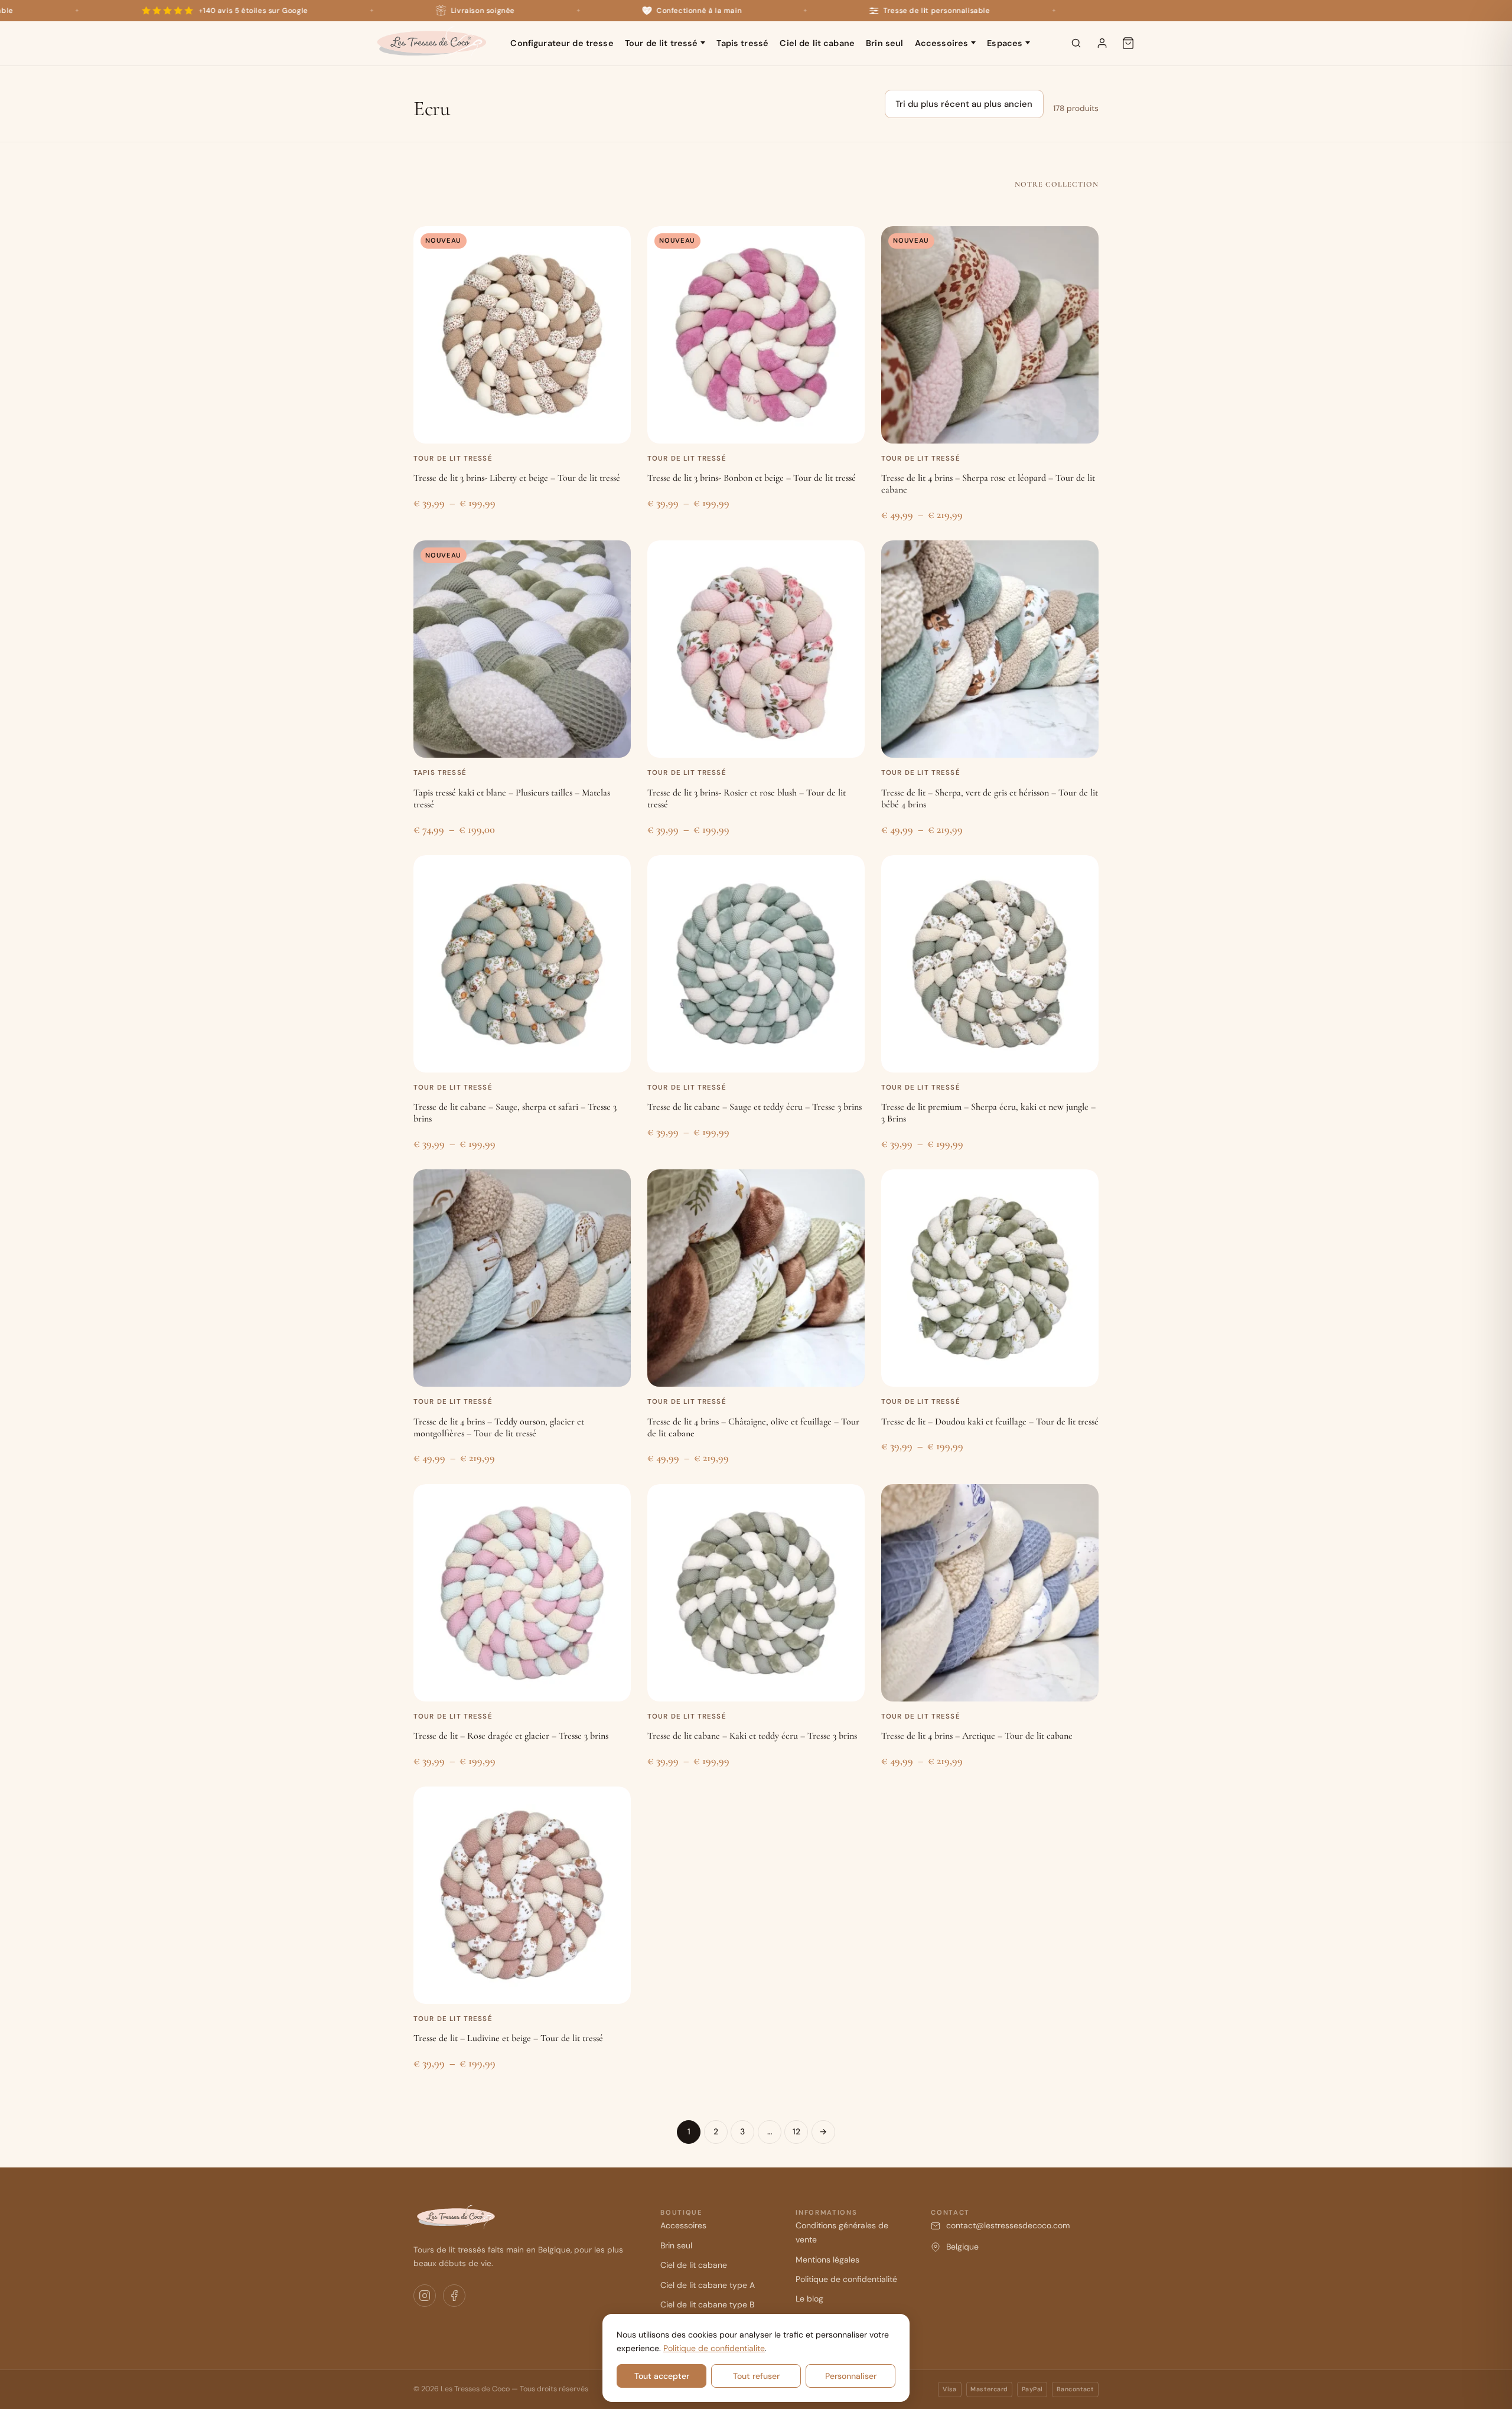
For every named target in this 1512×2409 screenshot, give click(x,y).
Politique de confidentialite (714, 2348)
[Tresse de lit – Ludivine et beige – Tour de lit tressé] (522, 1895)
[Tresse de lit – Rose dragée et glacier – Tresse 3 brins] (522, 1593)
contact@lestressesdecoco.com (1008, 2225)
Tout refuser (756, 2376)
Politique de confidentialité (846, 2279)
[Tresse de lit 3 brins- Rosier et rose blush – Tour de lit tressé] (756, 649)
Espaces (1005, 43)
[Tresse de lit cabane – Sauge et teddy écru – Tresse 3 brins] (756, 964)
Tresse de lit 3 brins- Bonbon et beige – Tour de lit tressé (752, 478)
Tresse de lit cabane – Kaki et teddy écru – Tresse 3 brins (752, 1736)
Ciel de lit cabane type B (707, 2304)
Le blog (809, 2299)
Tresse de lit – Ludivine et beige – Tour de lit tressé (508, 2038)
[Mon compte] (1102, 43)
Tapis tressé (742, 43)
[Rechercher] (1076, 43)
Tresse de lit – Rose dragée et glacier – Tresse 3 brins (511, 1736)
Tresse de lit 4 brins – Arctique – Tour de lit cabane (977, 1736)
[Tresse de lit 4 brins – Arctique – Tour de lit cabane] (990, 1593)
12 (796, 2131)
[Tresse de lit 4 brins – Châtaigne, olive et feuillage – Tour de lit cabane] (756, 1278)
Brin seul (884, 43)
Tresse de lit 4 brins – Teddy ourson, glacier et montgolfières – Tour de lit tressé (499, 1427)
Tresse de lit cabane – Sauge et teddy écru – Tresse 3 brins (755, 1107)
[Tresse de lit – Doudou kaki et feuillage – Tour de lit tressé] (990, 1278)
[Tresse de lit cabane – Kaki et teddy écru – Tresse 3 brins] (756, 1593)
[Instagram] (425, 2296)
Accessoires (942, 43)
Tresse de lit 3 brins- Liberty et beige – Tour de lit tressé (517, 478)
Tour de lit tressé (661, 43)
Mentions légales (827, 2260)
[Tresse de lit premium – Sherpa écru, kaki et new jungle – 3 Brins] (990, 964)
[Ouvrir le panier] (1128, 43)
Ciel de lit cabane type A (708, 2285)
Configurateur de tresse (562, 43)
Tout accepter (662, 2376)
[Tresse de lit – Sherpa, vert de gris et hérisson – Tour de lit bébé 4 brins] (990, 649)
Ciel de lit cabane (817, 43)
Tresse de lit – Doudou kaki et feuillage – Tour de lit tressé (990, 1422)
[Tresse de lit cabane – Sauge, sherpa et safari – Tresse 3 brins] (522, 964)
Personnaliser (851, 2376)
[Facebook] (454, 2296)
